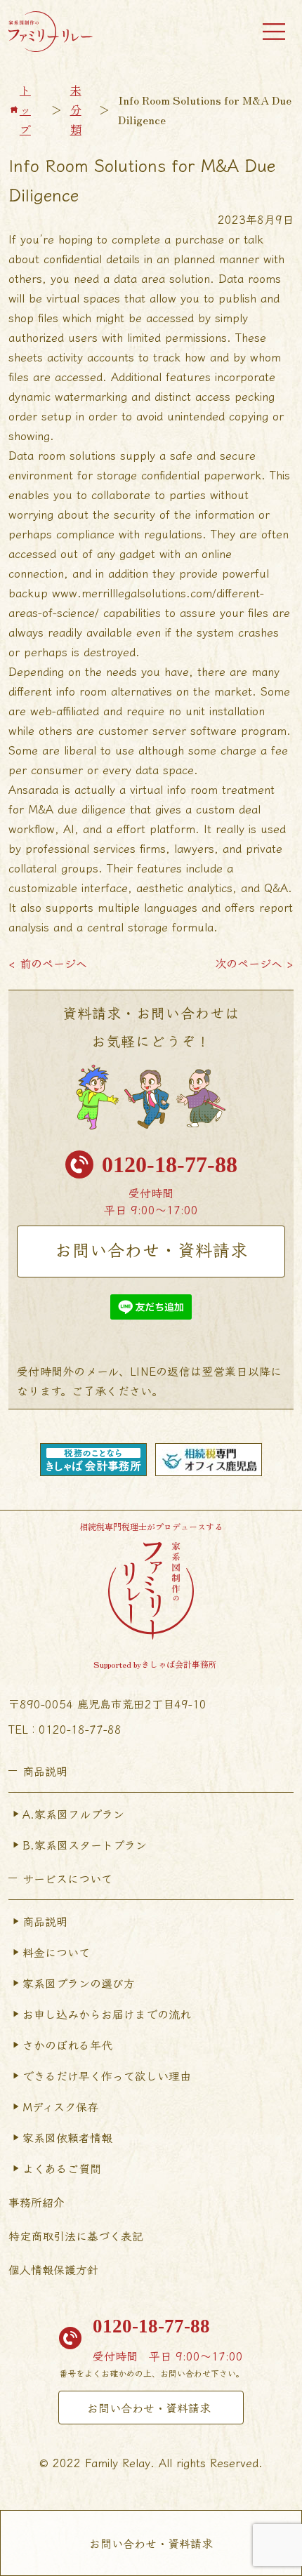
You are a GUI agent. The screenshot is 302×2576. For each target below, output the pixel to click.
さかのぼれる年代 (67, 2045)
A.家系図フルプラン (73, 1814)
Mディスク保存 (60, 2106)
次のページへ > (254, 963)
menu (274, 32)
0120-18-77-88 (170, 1164)
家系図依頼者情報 (67, 2137)
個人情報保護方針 (53, 2269)
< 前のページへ (48, 963)
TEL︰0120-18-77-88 (65, 1729)
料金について (56, 1952)
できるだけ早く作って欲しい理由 (107, 2076)
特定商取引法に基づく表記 (76, 2236)
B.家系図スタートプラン (85, 1845)
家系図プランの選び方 (79, 1983)
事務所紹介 (37, 2202)
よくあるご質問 (62, 2168)
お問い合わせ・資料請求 (151, 1249)
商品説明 (45, 1921)
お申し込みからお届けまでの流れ (107, 2014)
